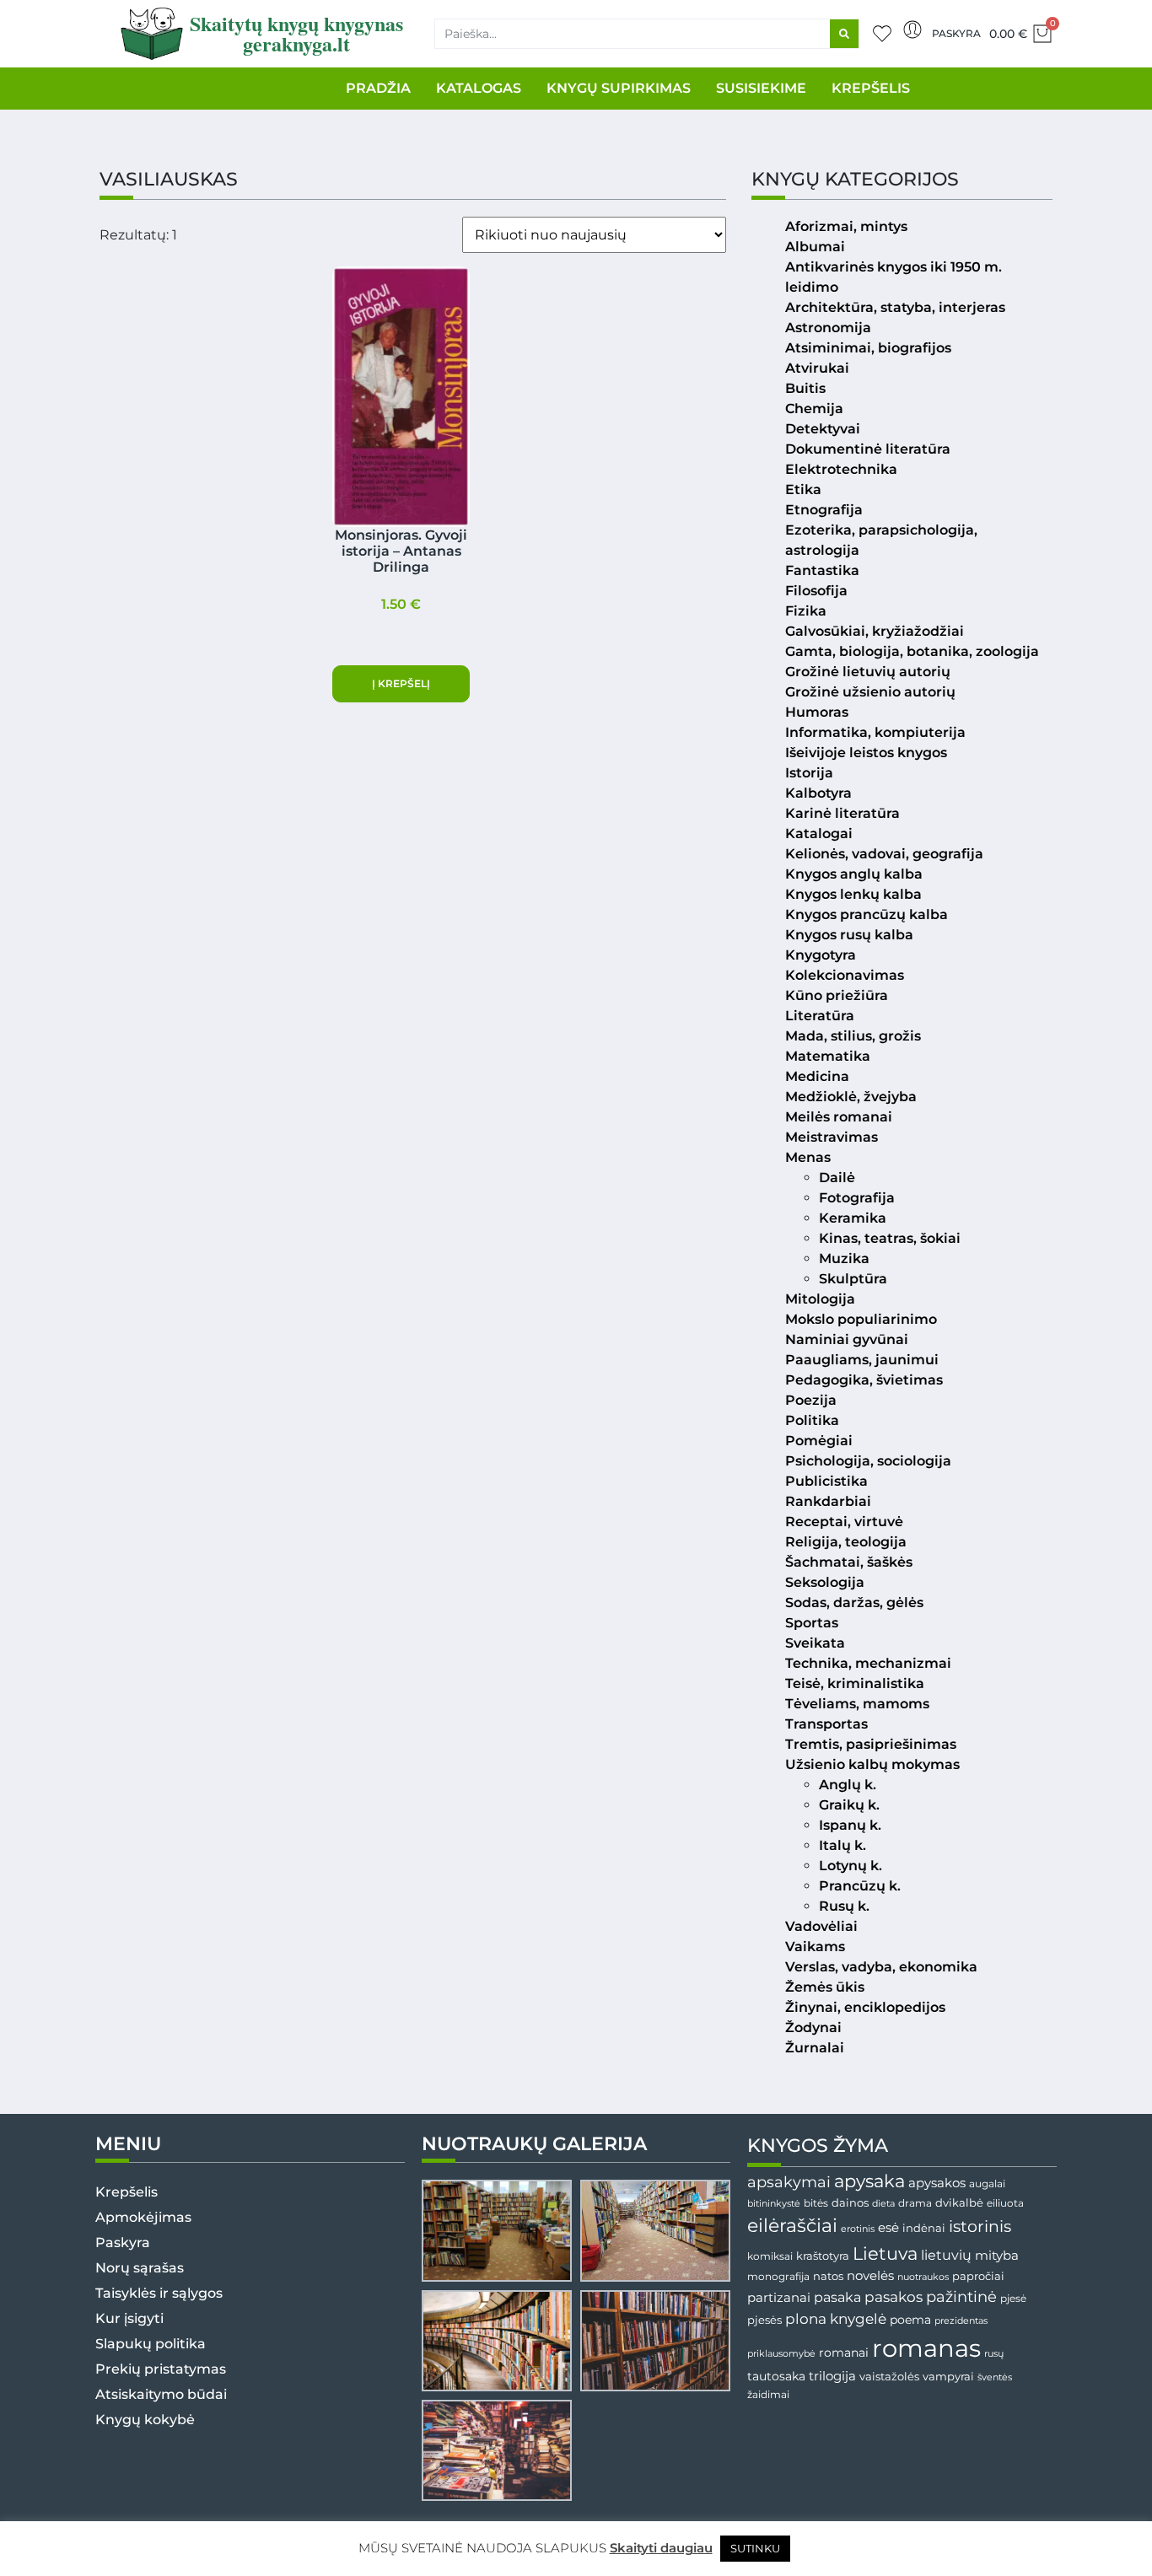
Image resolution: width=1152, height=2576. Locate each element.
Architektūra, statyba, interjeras (895, 307)
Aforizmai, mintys (846, 226)
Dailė (837, 1178)
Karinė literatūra (842, 813)
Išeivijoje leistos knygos (866, 753)
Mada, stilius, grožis (853, 1036)
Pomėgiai (819, 1441)
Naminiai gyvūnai (847, 1339)
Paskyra (956, 33)
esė (888, 2227)
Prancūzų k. (860, 1886)
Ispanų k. (850, 1825)
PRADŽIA (378, 88)
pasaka (837, 2297)
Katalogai (819, 834)
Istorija (809, 773)
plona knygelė (836, 2319)
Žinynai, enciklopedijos (865, 2007)
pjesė (1013, 2299)
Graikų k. (849, 1805)
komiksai (770, 2256)
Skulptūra (853, 1279)
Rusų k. (844, 1906)
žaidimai (768, 2394)
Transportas (826, 1724)
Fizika (806, 611)
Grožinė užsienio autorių (870, 692)
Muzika (844, 1258)
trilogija (832, 2376)
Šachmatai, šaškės (849, 1562)
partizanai (779, 2298)
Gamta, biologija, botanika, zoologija (912, 651)
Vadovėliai (821, 1926)
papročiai (978, 2276)
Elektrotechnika (841, 469)
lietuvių (946, 2255)
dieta (883, 2203)
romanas (926, 2348)
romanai (844, 2353)
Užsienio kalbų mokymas (872, 1764)
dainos (850, 2203)
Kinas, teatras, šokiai (890, 1238)
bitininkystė (774, 2204)
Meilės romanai (839, 1117)
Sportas (812, 1623)
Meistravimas (832, 1137)
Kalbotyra (818, 793)
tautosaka (776, 2376)
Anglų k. (848, 1785)
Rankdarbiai (828, 1501)
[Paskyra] (912, 30)
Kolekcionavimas (845, 975)
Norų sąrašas (140, 2268)
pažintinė (961, 2296)
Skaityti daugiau (661, 2548)
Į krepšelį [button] (401, 683)
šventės (995, 2377)
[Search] (844, 34)
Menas (808, 1157)
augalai (987, 2183)
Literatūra (820, 1016)
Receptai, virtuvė (844, 1522)
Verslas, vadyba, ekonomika (881, 1967)
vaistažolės (889, 2376)
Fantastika (822, 570)
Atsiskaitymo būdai (161, 2394)
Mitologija (820, 1299)
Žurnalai (815, 2048)
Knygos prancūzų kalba (867, 914)
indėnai (924, 2228)
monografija (778, 2277)
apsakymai (789, 2182)
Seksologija (825, 1582)
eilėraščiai (792, 2226)
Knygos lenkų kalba (853, 894)
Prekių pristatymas (161, 2369)
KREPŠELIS (871, 88)
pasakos (894, 2297)
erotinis (858, 2229)
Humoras (817, 712)
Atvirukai (817, 368)
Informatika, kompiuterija (875, 732)
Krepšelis (127, 2192)
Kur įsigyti (129, 2318)
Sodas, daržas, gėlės (854, 1603)
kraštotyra (823, 2256)
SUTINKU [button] (755, 2548)
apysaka (869, 2181)
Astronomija (828, 328)
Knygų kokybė (145, 2420)
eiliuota (1005, 2203)
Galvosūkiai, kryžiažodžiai (875, 631)
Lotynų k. (851, 1866)
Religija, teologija (846, 1542)
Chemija (814, 409)
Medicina (817, 1076)
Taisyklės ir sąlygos (159, 2293)
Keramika (853, 1218)
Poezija (811, 1400)
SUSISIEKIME (761, 88)
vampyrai (948, 2376)
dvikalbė (959, 2202)
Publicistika (826, 1481)
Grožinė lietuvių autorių (868, 672)
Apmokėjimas (143, 2217)
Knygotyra (821, 955)
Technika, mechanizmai (868, 1663)
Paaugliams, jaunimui (862, 1360)
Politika (812, 1420)
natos (828, 2276)
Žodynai (813, 2027)
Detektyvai (823, 429)
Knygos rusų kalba (849, 935)
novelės (870, 2276)
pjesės (764, 2320)
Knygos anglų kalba (854, 874)
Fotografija (857, 1198)
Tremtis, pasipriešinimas (871, 1744)
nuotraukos (923, 2277)
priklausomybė (781, 2353)
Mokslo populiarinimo (861, 1319)
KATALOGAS (479, 88)
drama (915, 2203)
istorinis (980, 2226)
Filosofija (816, 591)
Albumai (815, 247)
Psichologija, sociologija (868, 1461)
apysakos (937, 2183)
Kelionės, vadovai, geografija (884, 854)
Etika (803, 489)
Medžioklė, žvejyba (851, 1097)
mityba (997, 2255)
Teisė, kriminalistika (855, 1683)
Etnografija (824, 510)
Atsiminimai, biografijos (868, 348)
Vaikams (815, 1947)
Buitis (805, 388)
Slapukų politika (151, 2344)
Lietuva (885, 2253)
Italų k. (842, 1845)
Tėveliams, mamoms (857, 1704)
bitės (816, 2203)
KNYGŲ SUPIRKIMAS (619, 88)
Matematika (828, 1056)
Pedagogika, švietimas (864, 1380)
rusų (994, 2354)
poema (910, 2320)
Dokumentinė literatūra (868, 449)
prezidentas (961, 2321)
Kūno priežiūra (837, 995)
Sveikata (815, 1643)
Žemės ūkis (825, 1987)
